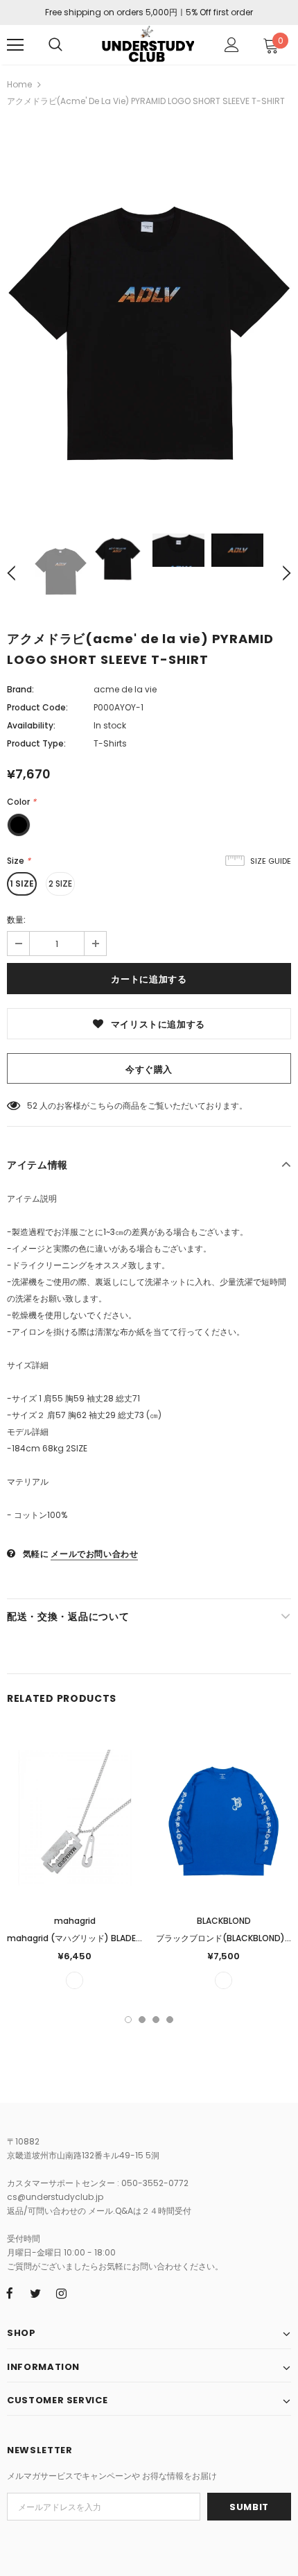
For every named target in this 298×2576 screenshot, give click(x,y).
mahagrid (75, 1921)
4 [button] (170, 2020)
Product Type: (36, 743)
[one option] (74, 1980)
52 (32, 1106)
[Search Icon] (55, 45)
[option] (149, 320)
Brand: (20, 689)
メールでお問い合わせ (94, 1554)
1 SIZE (22, 884)
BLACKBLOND (224, 1921)
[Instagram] (61, 2293)
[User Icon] (232, 45)
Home (19, 84)
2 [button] (142, 2020)
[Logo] (147, 44)
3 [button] (156, 2020)
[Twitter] (35, 2293)
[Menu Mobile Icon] (15, 45)
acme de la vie (125, 689)
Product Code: (37, 707)
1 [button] (128, 2020)
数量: (16, 920)
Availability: (31, 725)
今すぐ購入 (149, 1069)
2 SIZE (60, 884)
